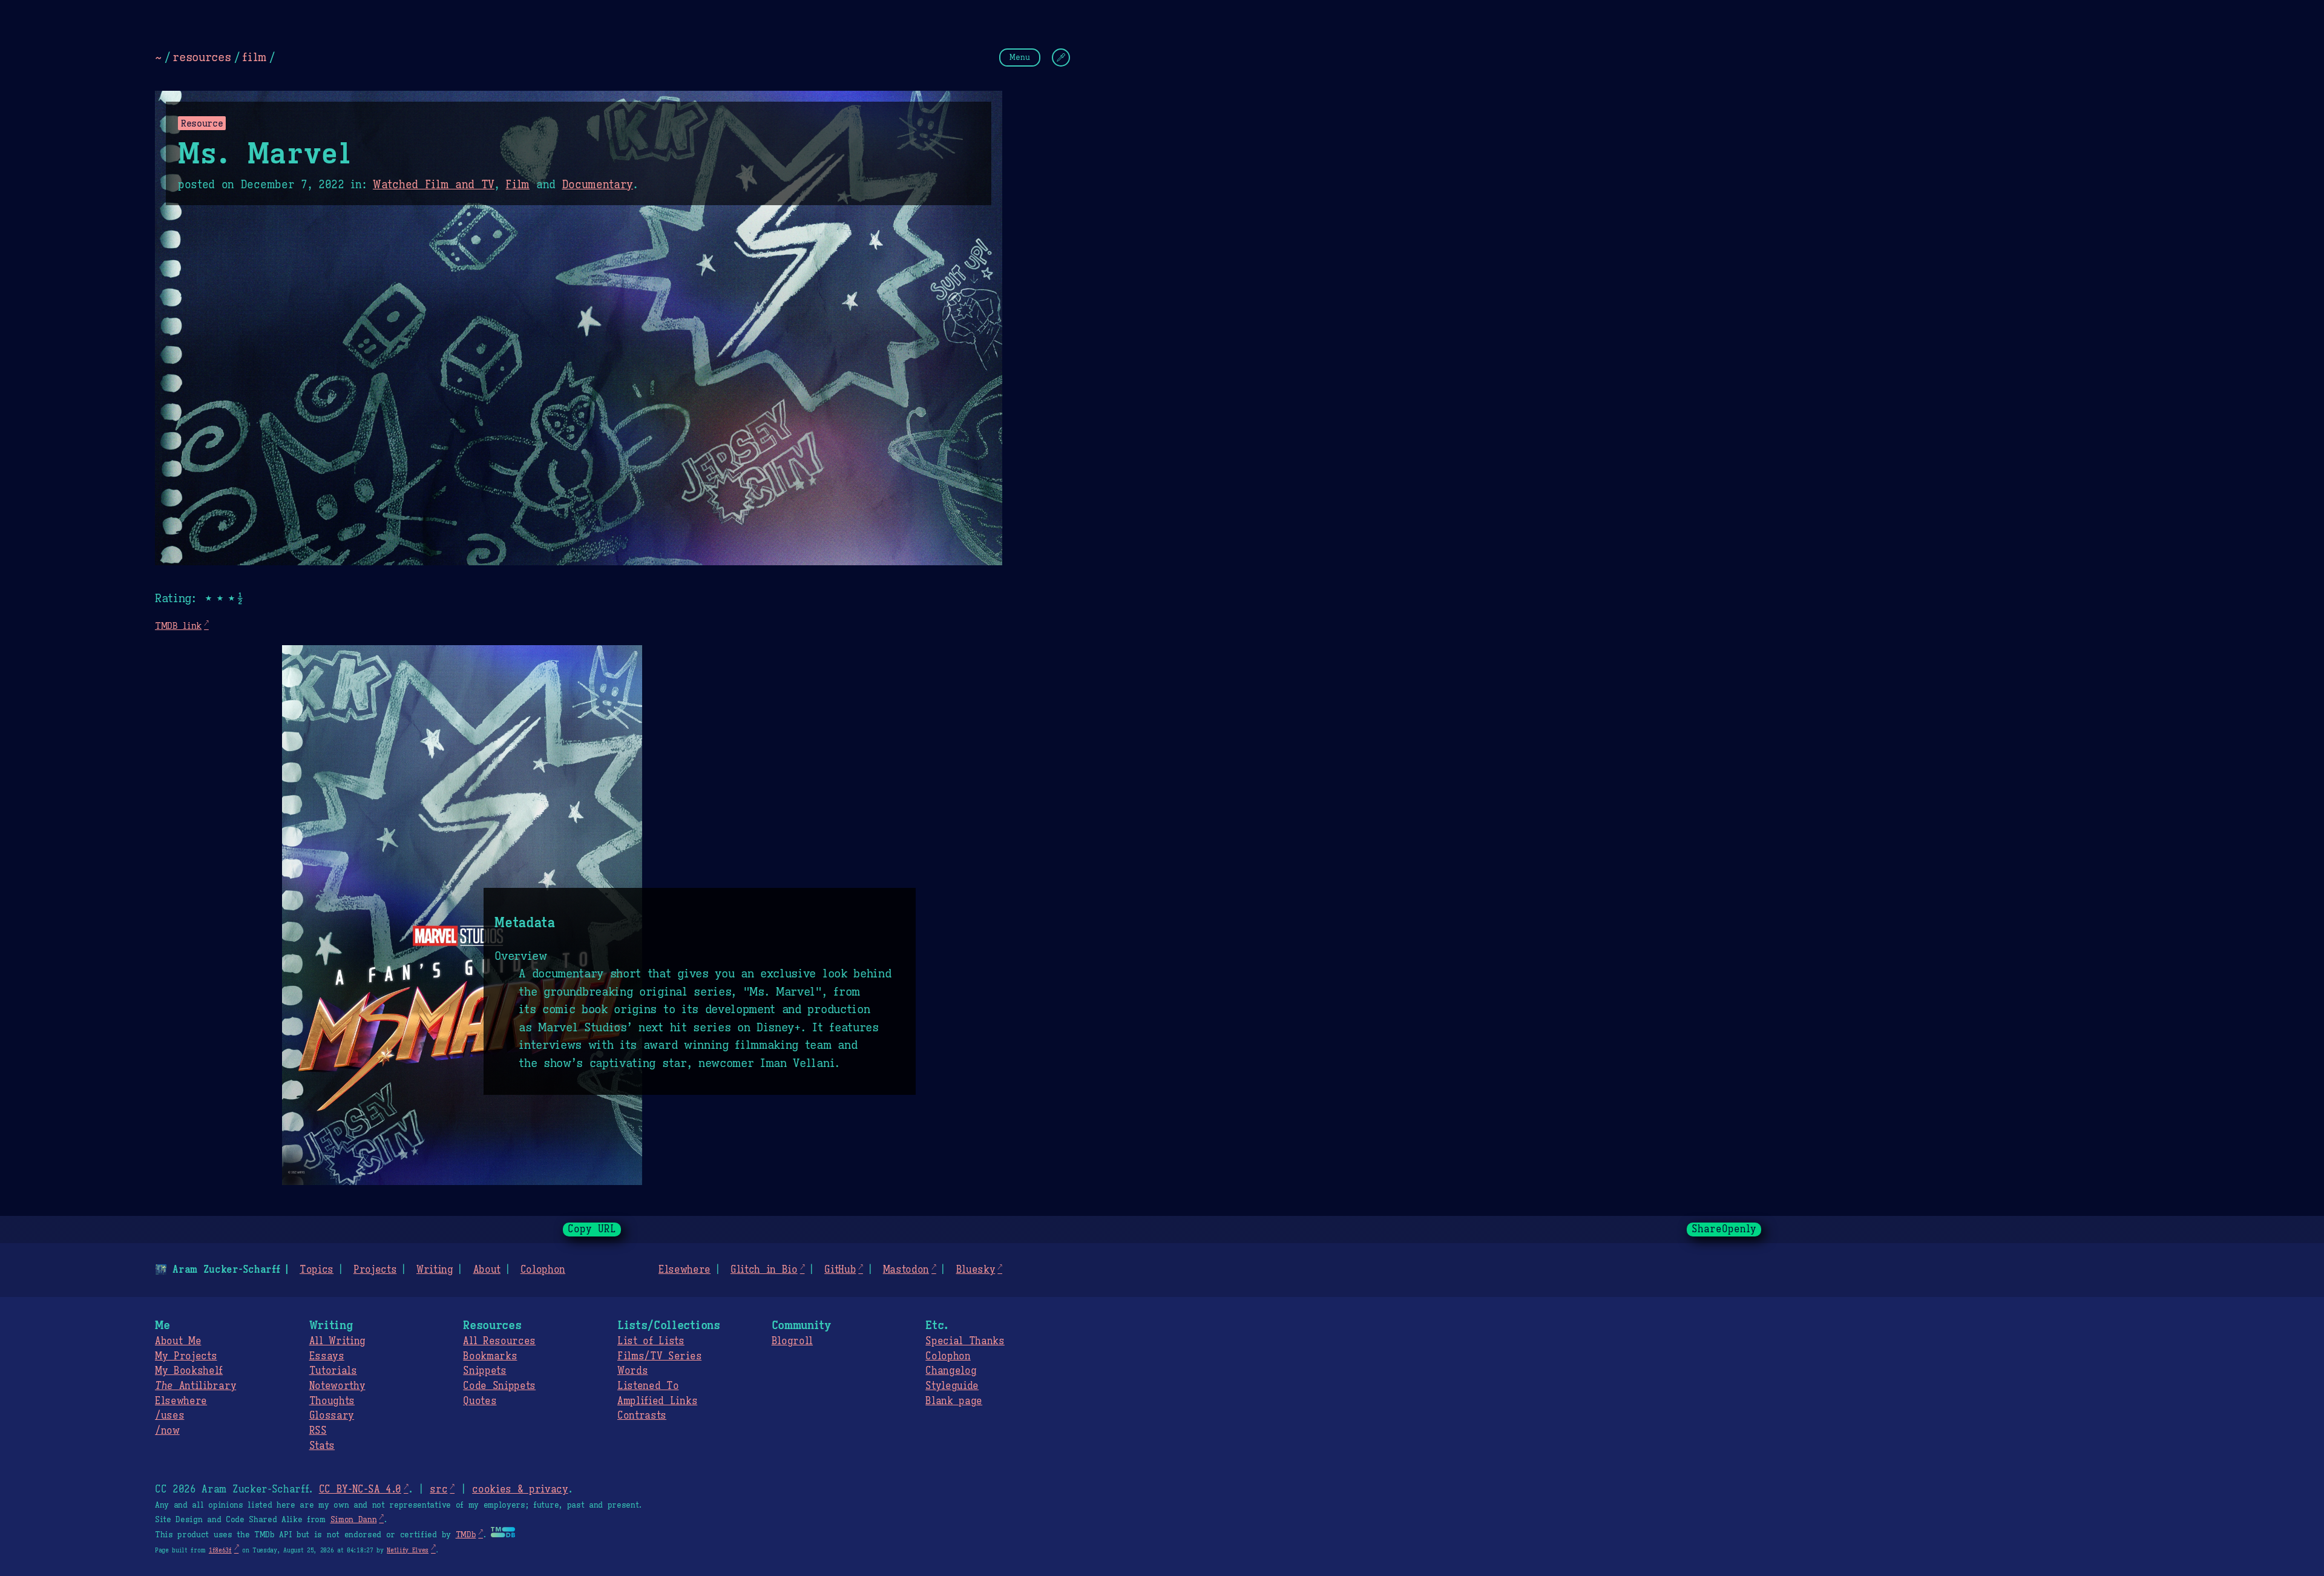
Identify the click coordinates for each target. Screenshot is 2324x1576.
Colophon (543, 1270)
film (254, 57)
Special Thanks (965, 1341)
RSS (318, 1431)
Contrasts (642, 1416)
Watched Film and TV (434, 185)
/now (167, 1431)
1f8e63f (220, 1550)
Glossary (332, 1416)
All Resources (499, 1341)
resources (202, 57)
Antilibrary (195, 1386)
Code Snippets (499, 1386)
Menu (1020, 57)
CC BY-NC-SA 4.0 (360, 1489)
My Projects (186, 1356)
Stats (322, 1446)
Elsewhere (684, 1270)
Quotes (480, 1401)
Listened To (648, 1386)
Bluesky (976, 1270)
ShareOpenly (1724, 1229)
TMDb (466, 1535)
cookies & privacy (520, 1489)
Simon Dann (354, 1520)
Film (517, 185)
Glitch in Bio (764, 1270)
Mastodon (906, 1270)
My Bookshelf (189, 1371)
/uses (169, 1416)
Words (632, 1371)
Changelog (951, 1371)
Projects (375, 1270)
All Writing (337, 1341)
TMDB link (178, 625)
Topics (317, 1270)
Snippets (484, 1371)
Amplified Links (657, 1401)
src (438, 1489)
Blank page (954, 1401)
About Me (178, 1341)
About (487, 1270)
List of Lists (651, 1341)
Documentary (598, 185)
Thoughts (332, 1401)
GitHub (840, 1270)
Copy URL (592, 1229)
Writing (435, 1270)
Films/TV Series (659, 1356)
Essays (327, 1356)
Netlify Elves (408, 1550)
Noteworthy (337, 1386)
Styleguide (952, 1386)
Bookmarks (490, 1356)
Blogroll (792, 1341)
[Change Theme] (1061, 57)
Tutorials (333, 1371)
